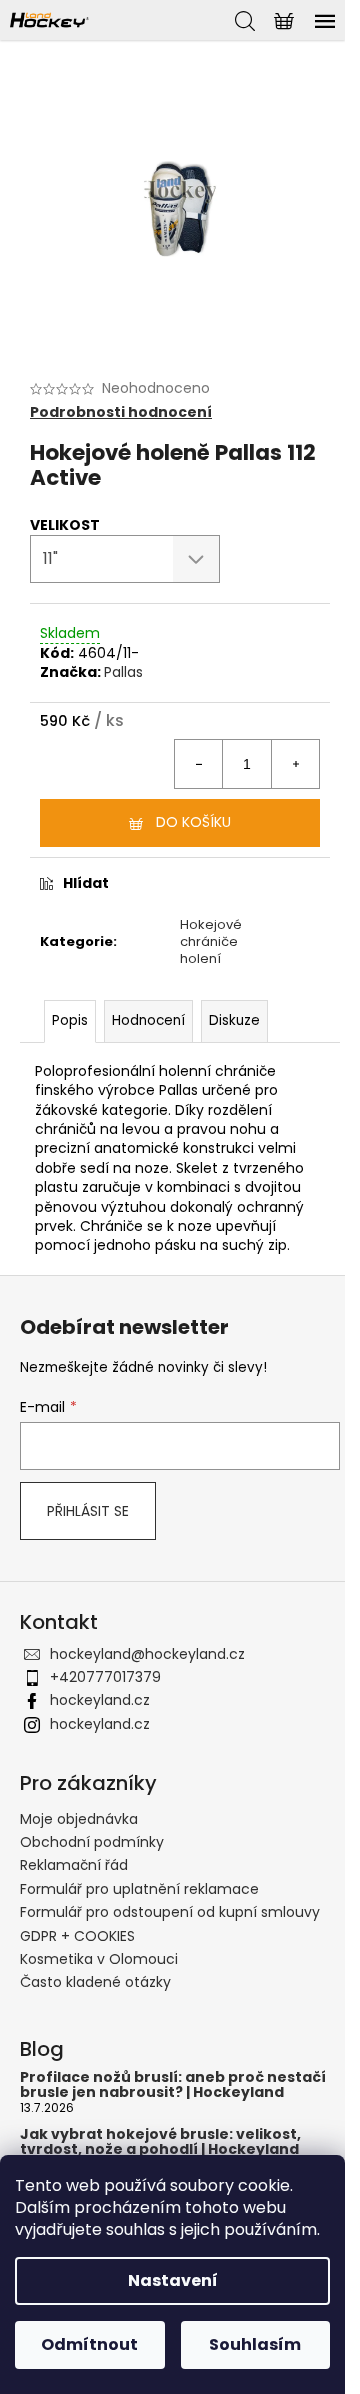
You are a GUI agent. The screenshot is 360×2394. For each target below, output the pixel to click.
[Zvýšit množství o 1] (295, 764)
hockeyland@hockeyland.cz (147, 1654)
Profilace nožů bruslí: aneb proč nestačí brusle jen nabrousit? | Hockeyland (173, 2085)
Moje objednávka (79, 1819)
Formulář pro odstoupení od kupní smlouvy (170, 1912)
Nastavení (173, 2280)
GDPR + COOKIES (77, 1936)
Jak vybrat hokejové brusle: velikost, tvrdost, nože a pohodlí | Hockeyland (160, 2142)
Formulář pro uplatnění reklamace (139, 1889)
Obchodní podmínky (92, 1842)
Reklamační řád (74, 1865)
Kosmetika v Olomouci (99, 1959)
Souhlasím (255, 2344)
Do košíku (193, 822)
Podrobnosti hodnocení (121, 412)
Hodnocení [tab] (148, 1020)
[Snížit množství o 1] (199, 764)
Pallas (123, 672)
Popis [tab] (70, 1020)
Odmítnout (89, 2344)
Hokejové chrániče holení (211, 941)
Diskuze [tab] (234, 1020)
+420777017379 (105, 1677)
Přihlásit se (88, 1511)
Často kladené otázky (95, 1982)
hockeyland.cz (100, 1700)
